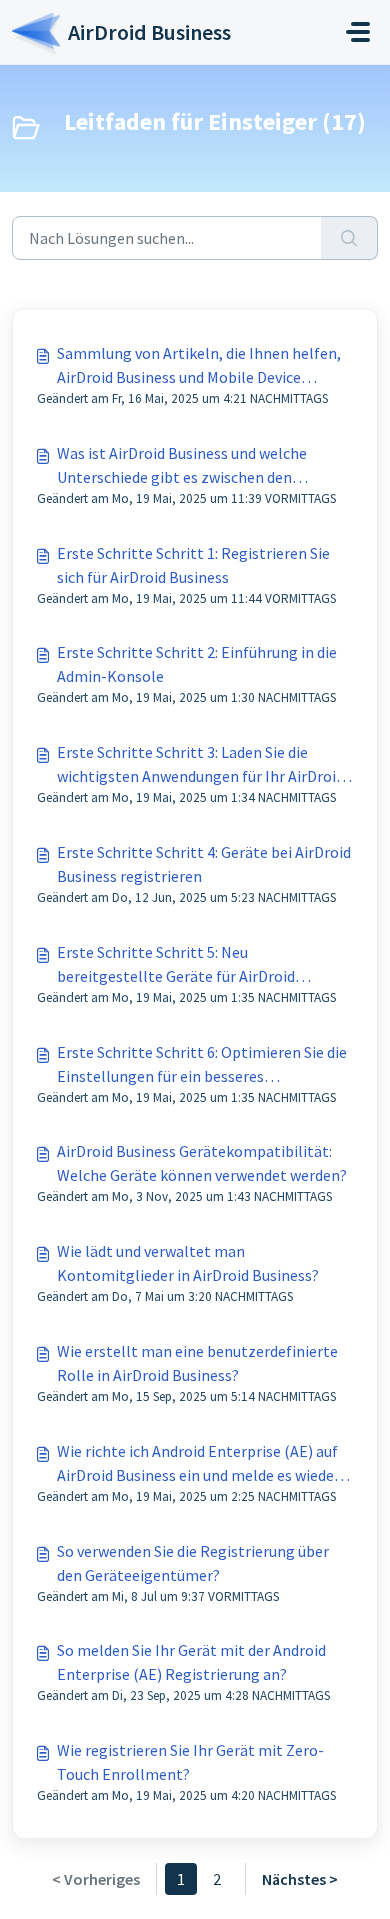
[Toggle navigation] (358, 32)
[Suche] (349, 238)
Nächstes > (300, 1879)
